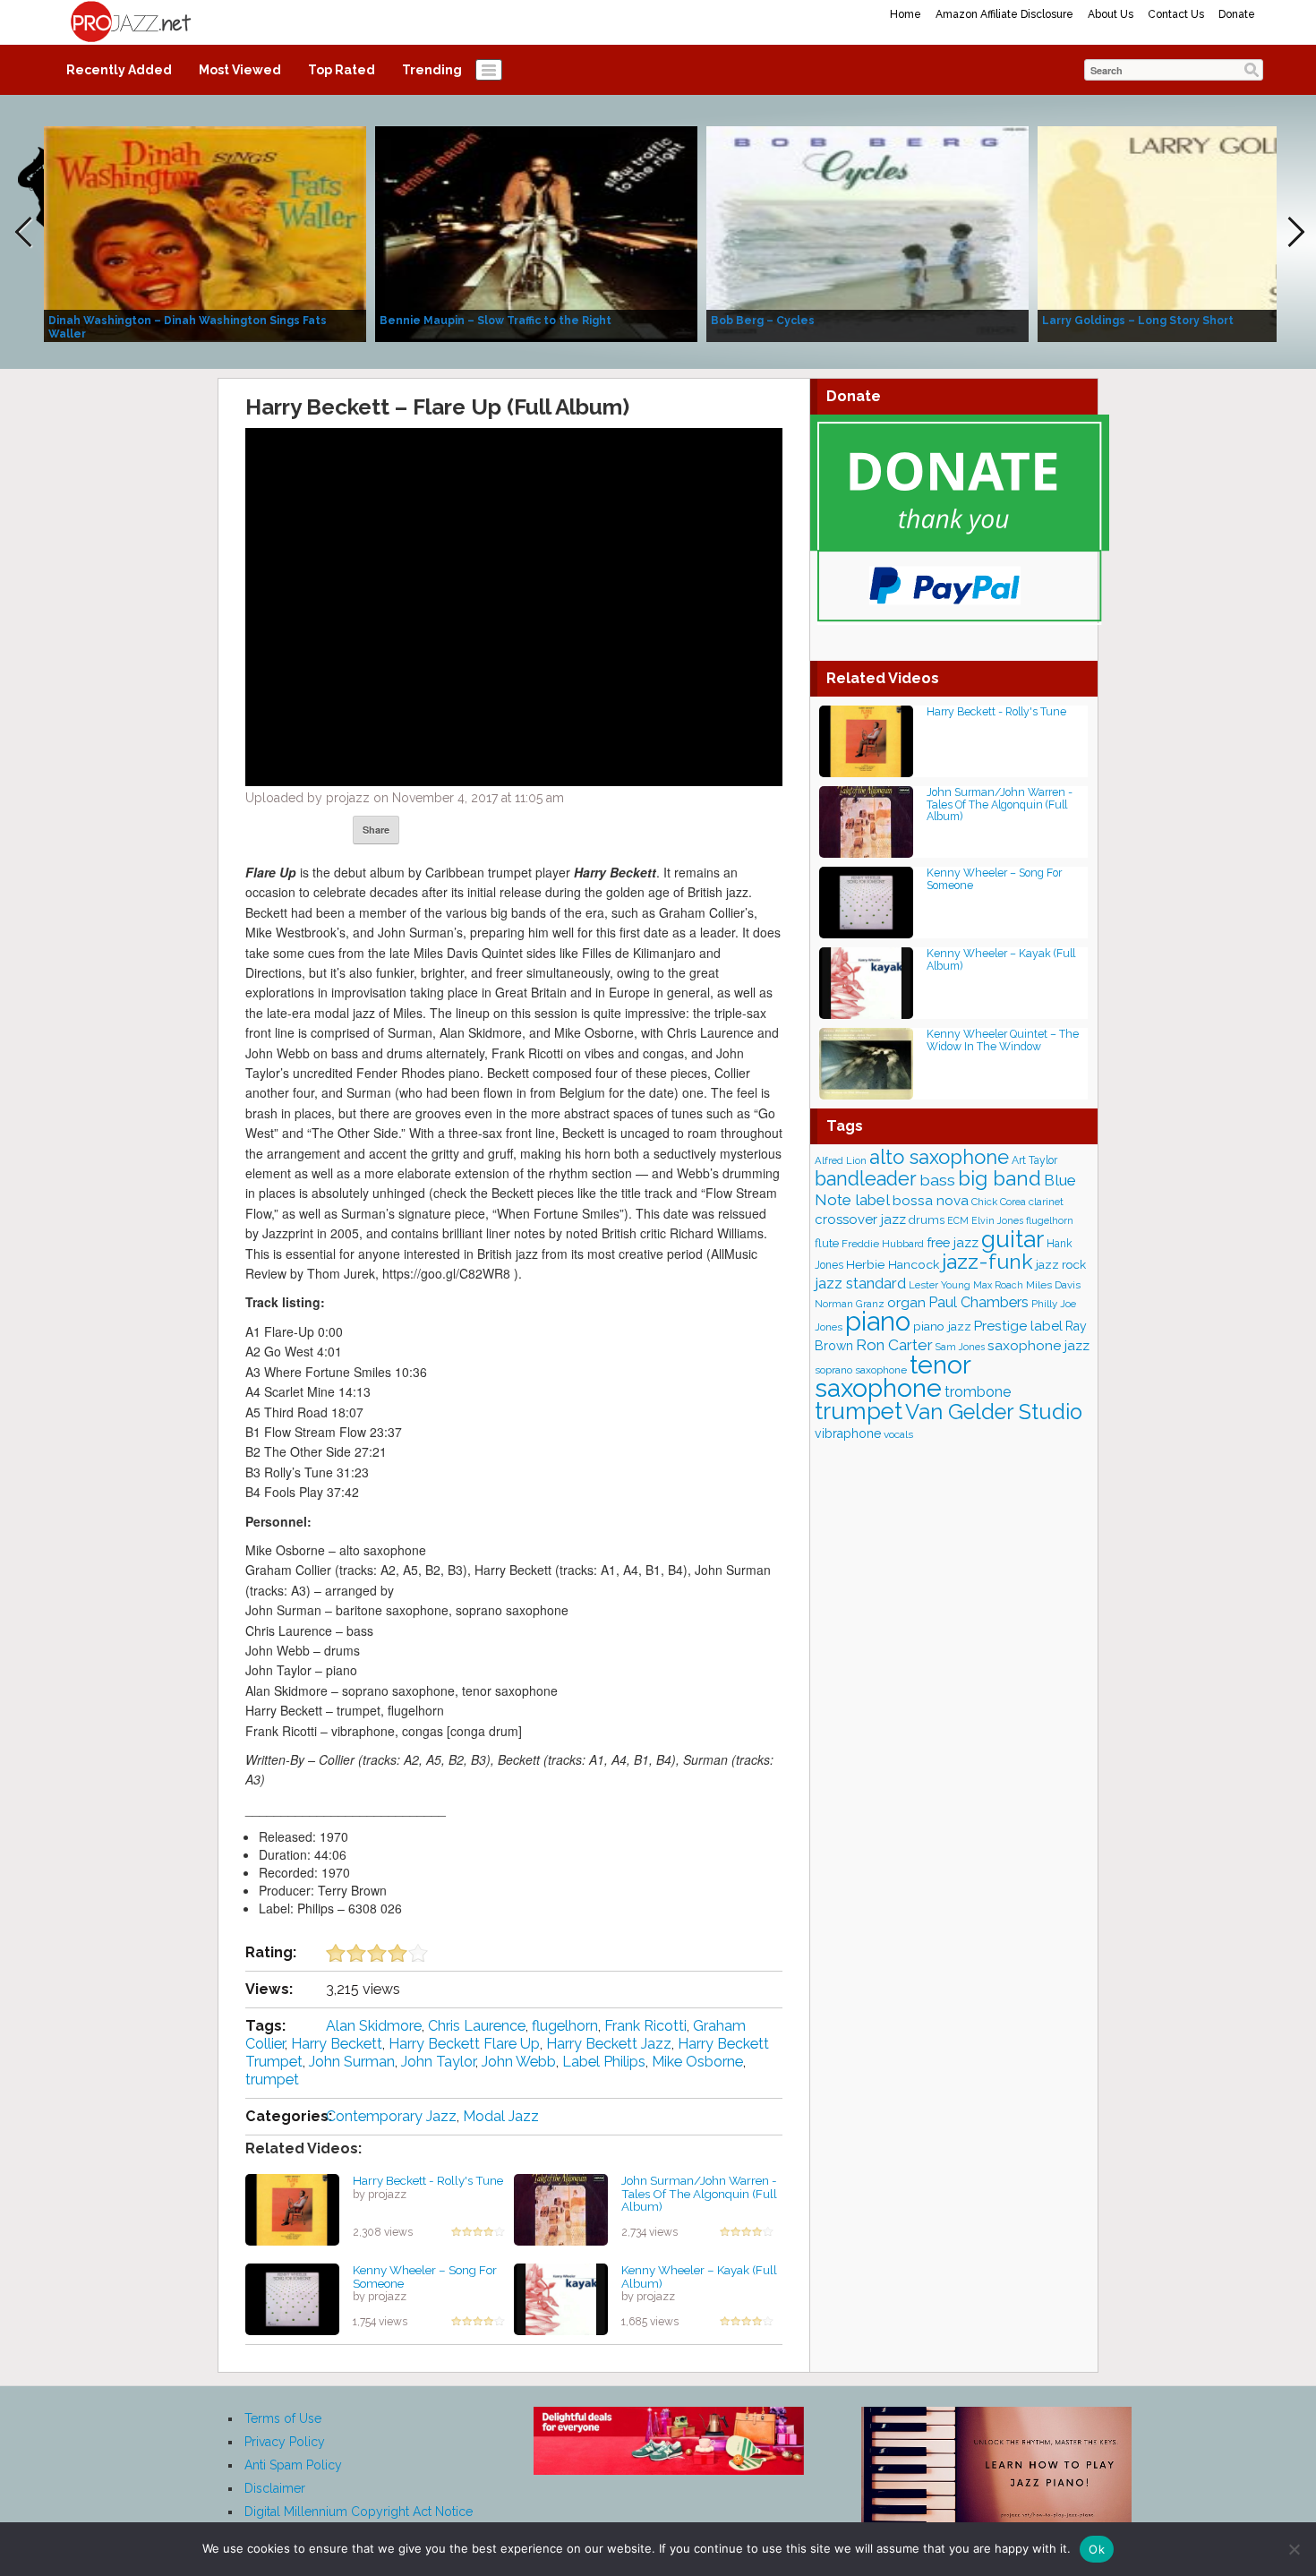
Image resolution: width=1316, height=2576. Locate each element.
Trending (432, 70)
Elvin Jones (997, 1220)
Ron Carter (894, 1345)
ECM (958, 1220)
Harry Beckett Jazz (609, 2044)
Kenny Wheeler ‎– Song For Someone (425, 2276)
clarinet (1046, 1202)
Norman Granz (850, 1304)
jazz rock (1061, 1264)
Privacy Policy (285, 2442)
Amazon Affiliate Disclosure (1004, 14)
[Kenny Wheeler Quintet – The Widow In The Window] (866, 1062)
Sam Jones (960, 1347)
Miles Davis (1053, 1285)
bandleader (866, 1179)
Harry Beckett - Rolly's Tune (428, 2180)
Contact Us (1176, 14)
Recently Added (119, 70)
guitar (1013, 1239)
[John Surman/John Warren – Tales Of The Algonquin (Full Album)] (561, 2209)
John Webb (519, 2062)
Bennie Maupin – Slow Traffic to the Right (496, 321)
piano (878, 1321)
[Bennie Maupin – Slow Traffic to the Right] (536, 233)
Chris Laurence (477, 2026)
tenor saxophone (893, 1376)
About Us (1111, 14)
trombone (978, 1392)
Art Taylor (1034, 1160)
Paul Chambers (978, 1302)
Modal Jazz (501, 2116)
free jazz (953, 1242)
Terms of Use (283, 2418)
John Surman (352, 2062)
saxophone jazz (1038, 1345)
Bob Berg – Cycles (763, 321)
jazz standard (860, 1283)
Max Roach (998, 1285)
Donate (1237, 14)
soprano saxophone (861, 1370)
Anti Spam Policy (293, 2465)
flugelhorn (565, 2026)
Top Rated (342, 70)
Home (906, 14)
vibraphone (848, 1433)
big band (1000, 1178)
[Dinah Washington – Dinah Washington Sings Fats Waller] (205, 233)
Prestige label (1018, 1326)
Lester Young (940, 1285)
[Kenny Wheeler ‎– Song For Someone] (292, 2298)
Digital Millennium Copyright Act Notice (359, 2512)
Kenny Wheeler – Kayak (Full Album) (699, 2276)
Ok (1097, 2549)
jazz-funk (987, 1261)
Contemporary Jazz (391, 2116)
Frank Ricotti (645, 2026)
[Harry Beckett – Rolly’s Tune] (292, 2209)
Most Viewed (240, 70)
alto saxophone (939, 1157)
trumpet (272, 2080)
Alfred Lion (841, 1160)
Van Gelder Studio (994, 1412)
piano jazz (942, 1326)
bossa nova (931, 1201)
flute (827, 1243)
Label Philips (604, 2062)
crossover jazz (860, 1220)
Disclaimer (275, 2488)
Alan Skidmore (374, 2026)
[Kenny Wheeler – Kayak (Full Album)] (561, 2298)
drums (927, 1220)
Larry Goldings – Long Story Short (1138, 321)
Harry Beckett (337, 2044)
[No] (1294, 2549)
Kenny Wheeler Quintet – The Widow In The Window (1003, 1040)
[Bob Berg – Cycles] (867, 233)
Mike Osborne (697, 2062)
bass (937, 1180)
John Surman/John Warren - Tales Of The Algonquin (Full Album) (699, 2193)
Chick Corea (999, 1202)
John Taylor (438, 2062)
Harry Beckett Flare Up (464, 2044)
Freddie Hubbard (883, 1244)
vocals (898, 1434)
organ (906, 1302)
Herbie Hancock (893, 1264)
